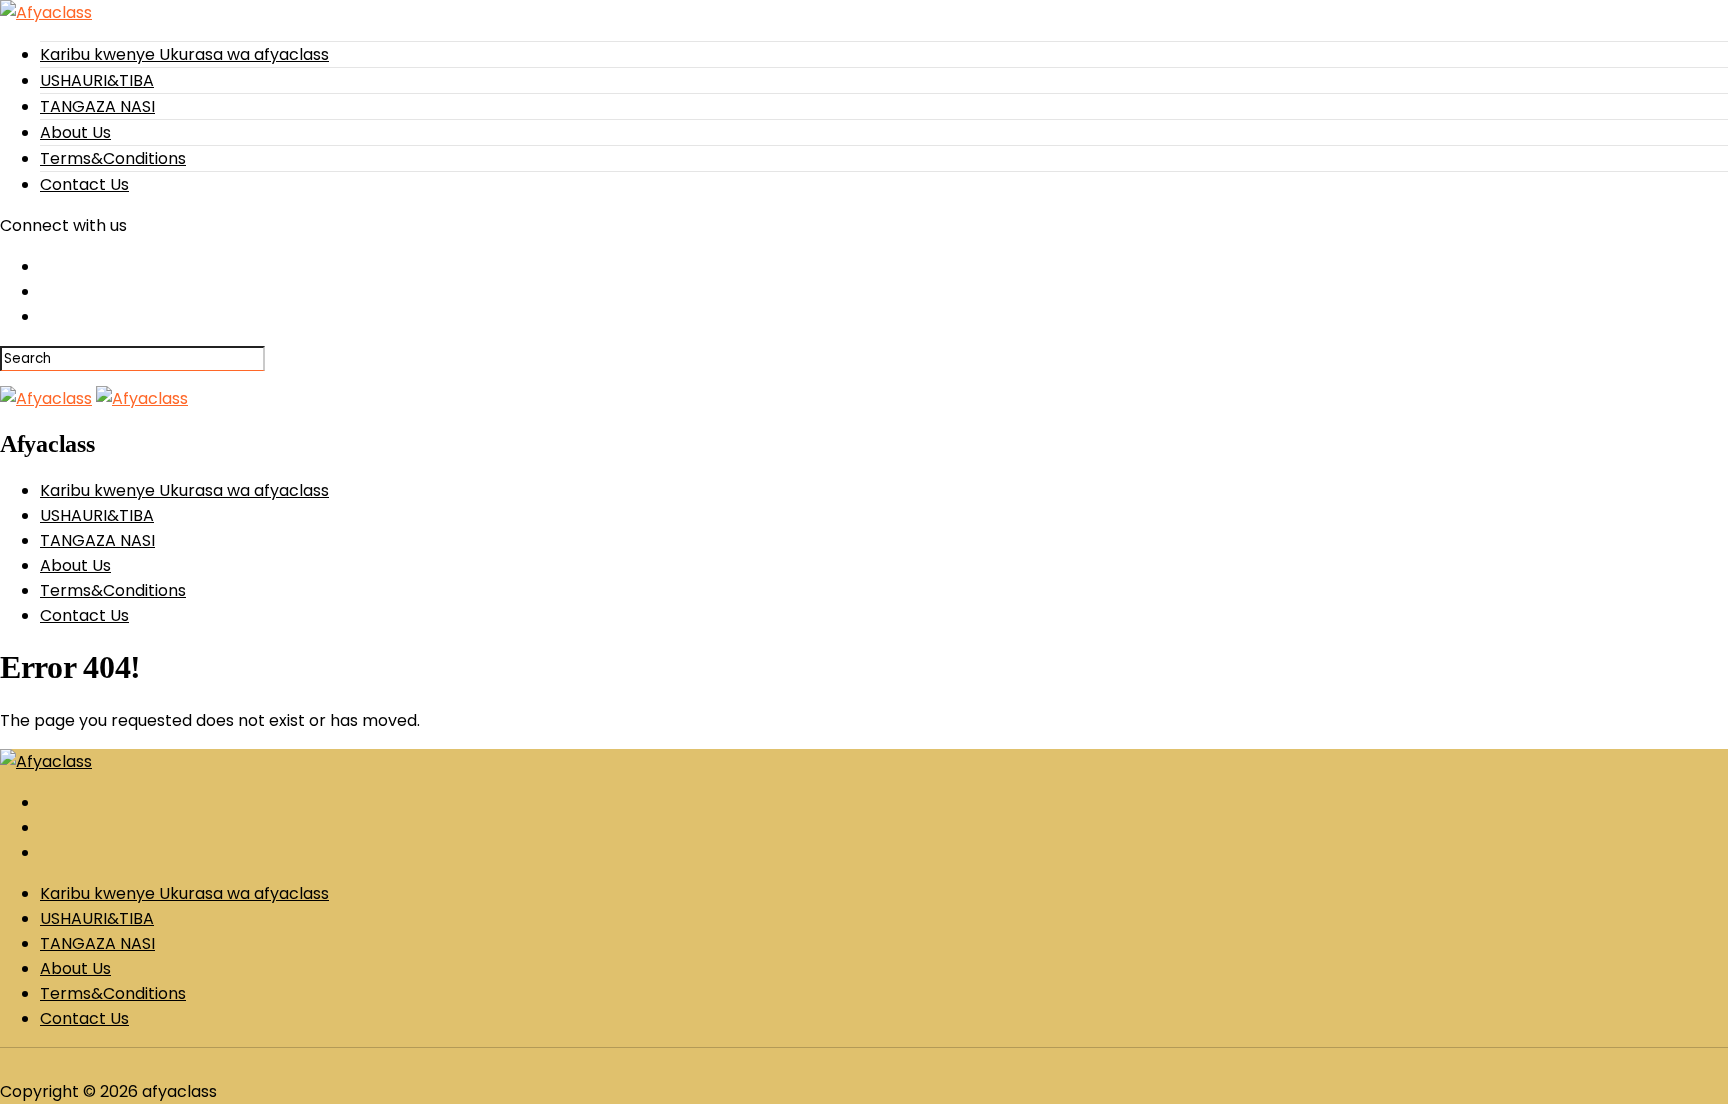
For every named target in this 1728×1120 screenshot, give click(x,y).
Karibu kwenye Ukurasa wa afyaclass (184, 54)
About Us (75, 132)
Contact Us (84, 184)
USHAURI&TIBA (97, 80)
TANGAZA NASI (97, 106)
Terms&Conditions (113, 158)
